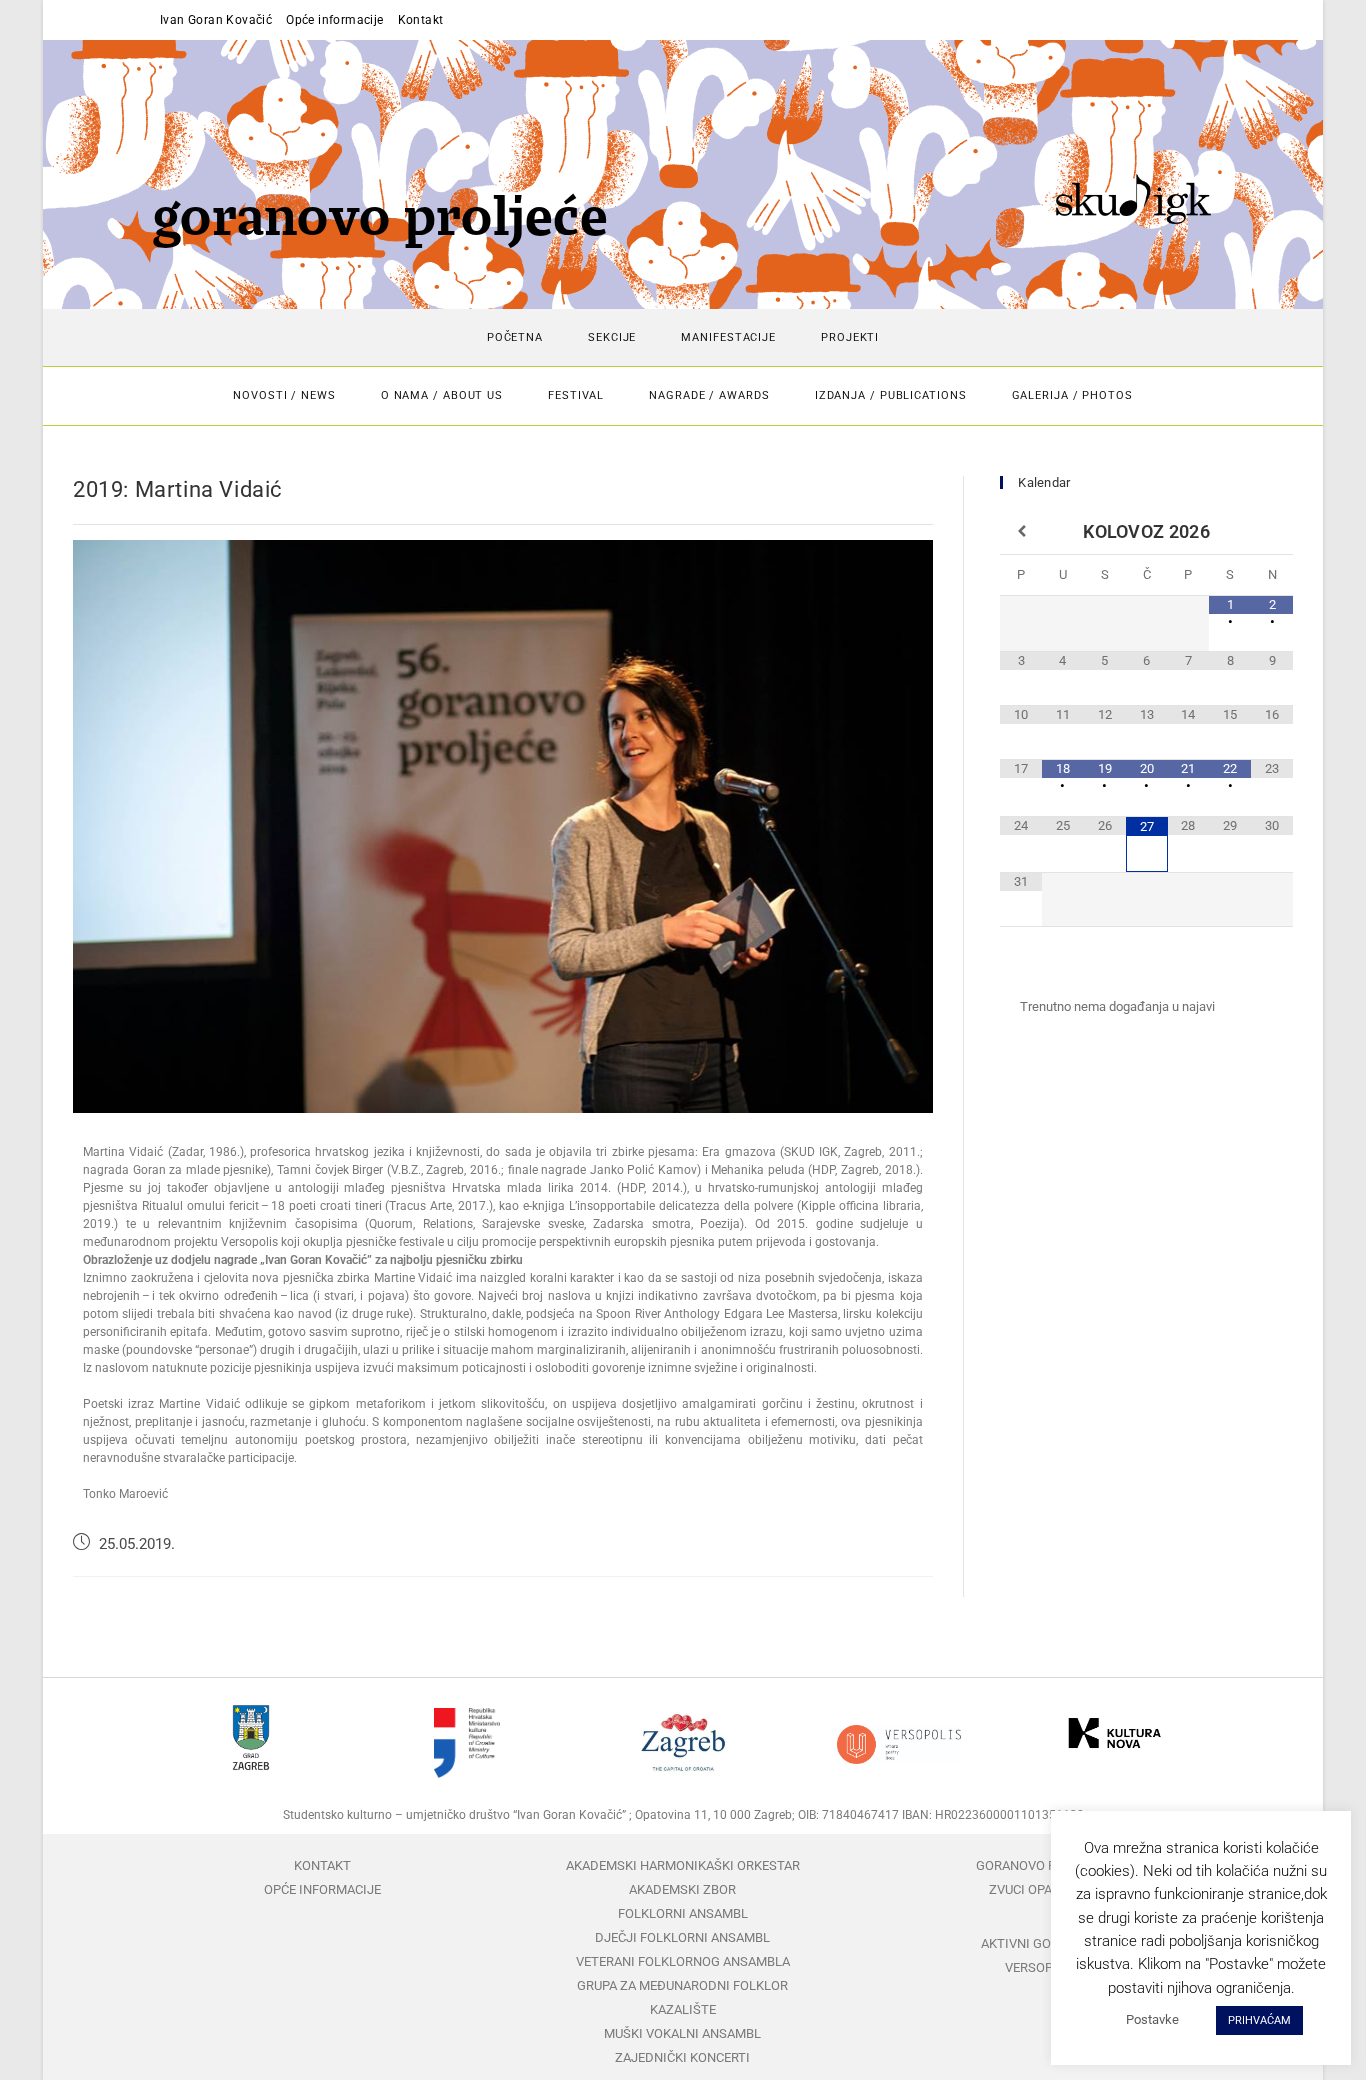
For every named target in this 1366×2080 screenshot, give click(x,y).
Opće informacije (334, 20)
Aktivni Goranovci (1043, 1943)
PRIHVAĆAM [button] (1259, 2020)
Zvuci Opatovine (1042, 1889)
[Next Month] (1272, 532)
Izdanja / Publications (891, 395)
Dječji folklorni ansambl (682, 1937)
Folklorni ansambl (683, 1913)
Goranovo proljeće (1042, 1865)
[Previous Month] (1021, 532)
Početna (515, 337)
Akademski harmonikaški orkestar (683, 1865)
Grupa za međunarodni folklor (682, 1985)
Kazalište (683, 2009)
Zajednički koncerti (682, 2057)
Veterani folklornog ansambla (683, 1961)
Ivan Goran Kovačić (216, 20)
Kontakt (421, 20)
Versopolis (1043, 1967)
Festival (576, 395)
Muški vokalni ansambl (682, 2033)
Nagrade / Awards (709, 395)
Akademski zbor (682, 1889)
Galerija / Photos (1072, 395)
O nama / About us (442, 395)
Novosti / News (284, 395)
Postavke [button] (1152, 2019)
